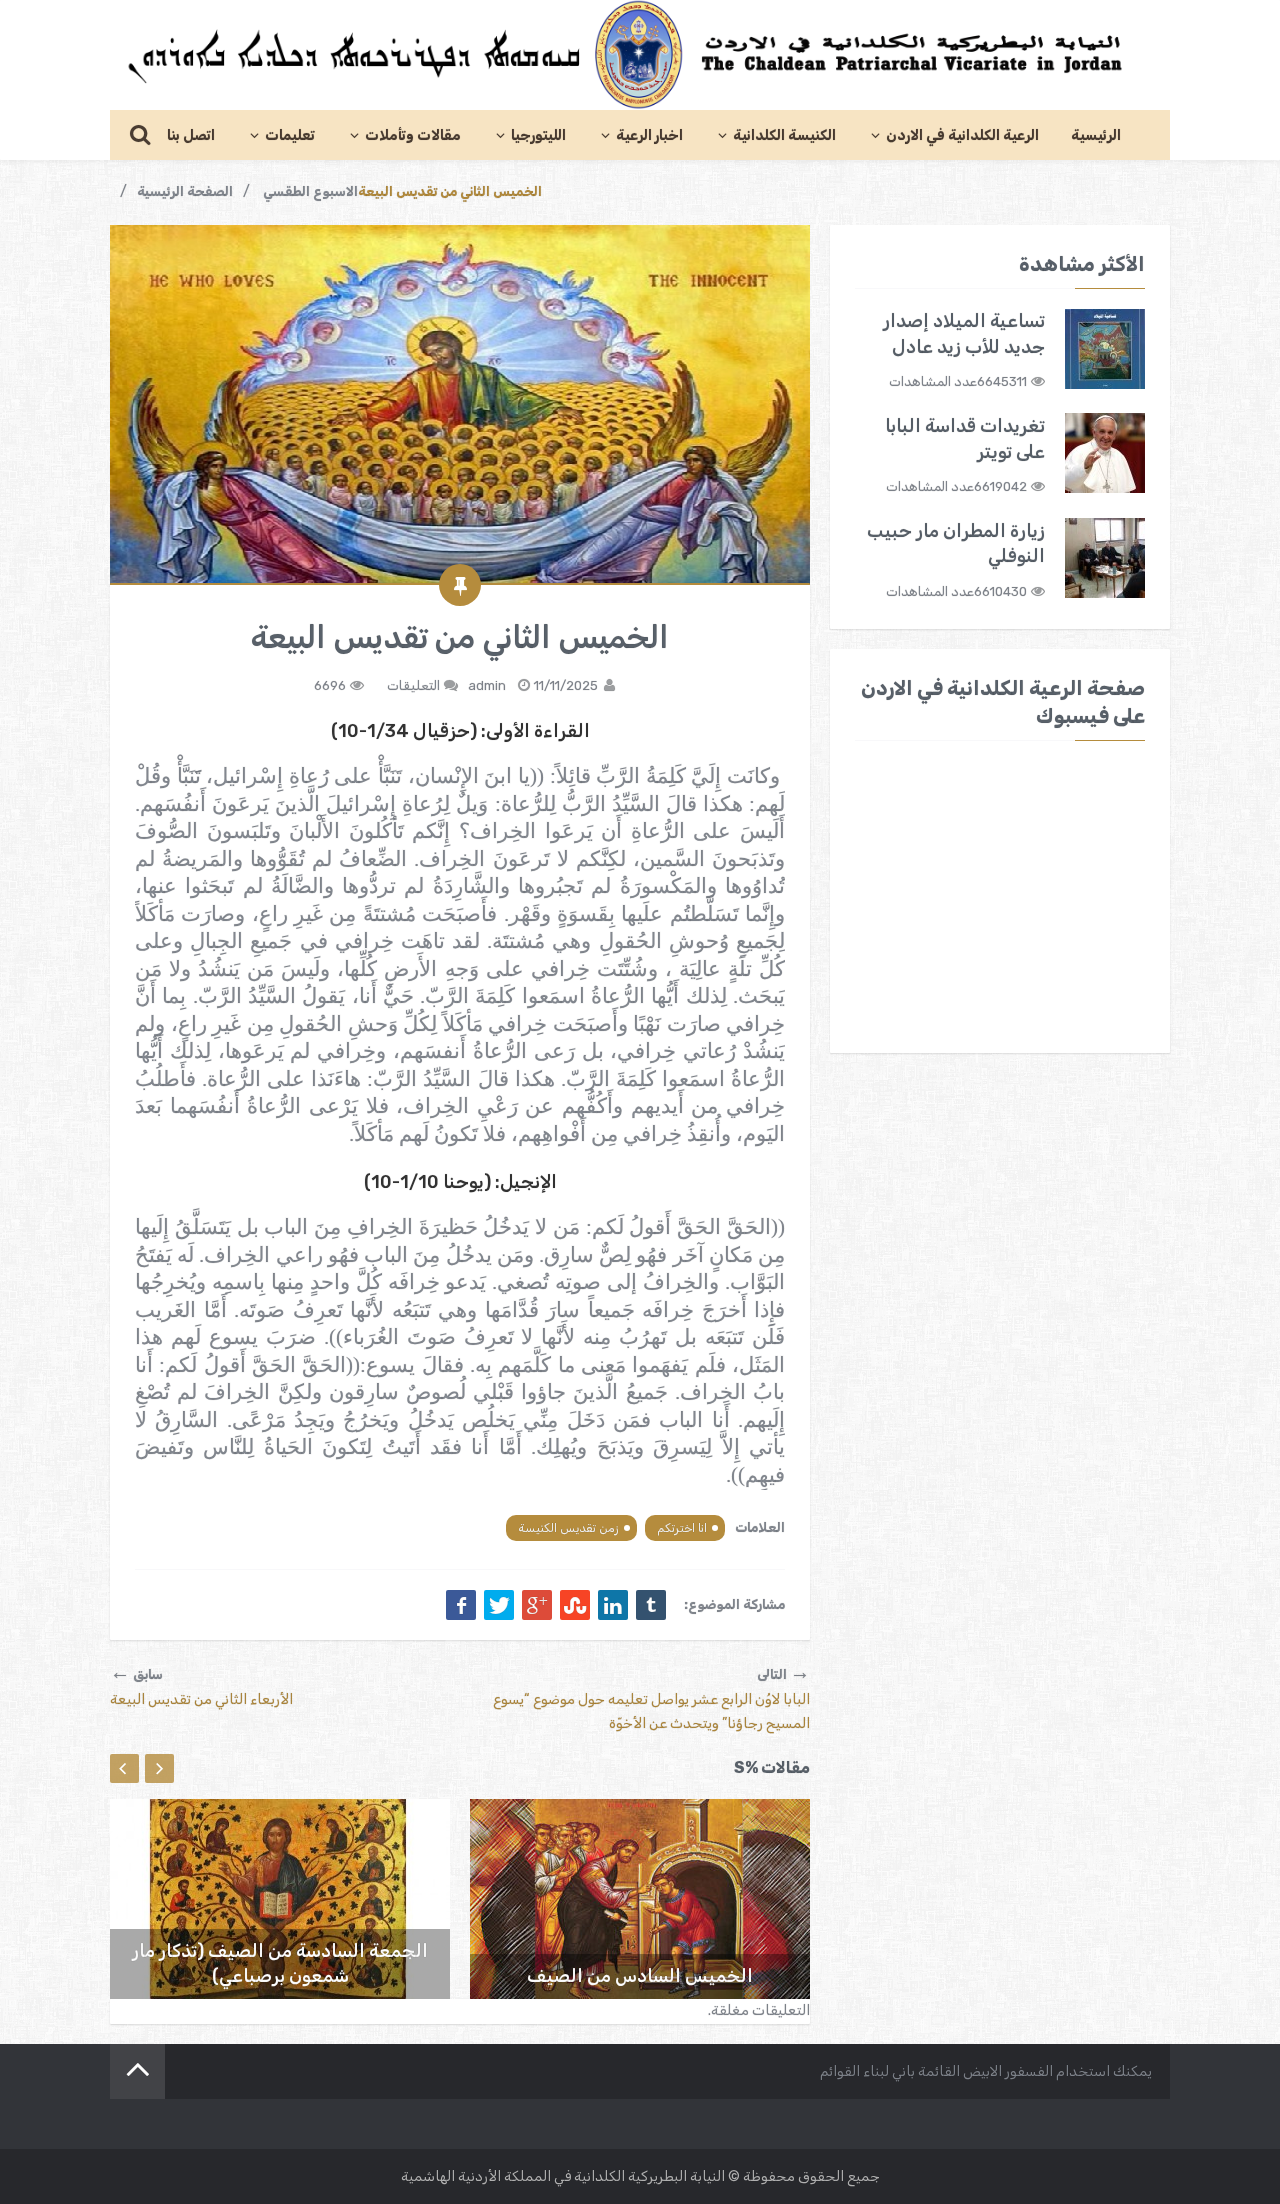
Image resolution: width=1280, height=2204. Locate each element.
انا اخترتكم (682, 1528)
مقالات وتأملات (413, 135)
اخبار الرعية (649, 135)
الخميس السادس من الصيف (640, 1976)
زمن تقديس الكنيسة (568, 1528)
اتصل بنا (191, 135)
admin (487, 685)
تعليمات (290, 135)
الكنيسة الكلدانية (784, 135)
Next (159, 1768)
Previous (124, 1768)
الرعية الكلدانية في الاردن (962, 135)
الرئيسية (1096, 135)
